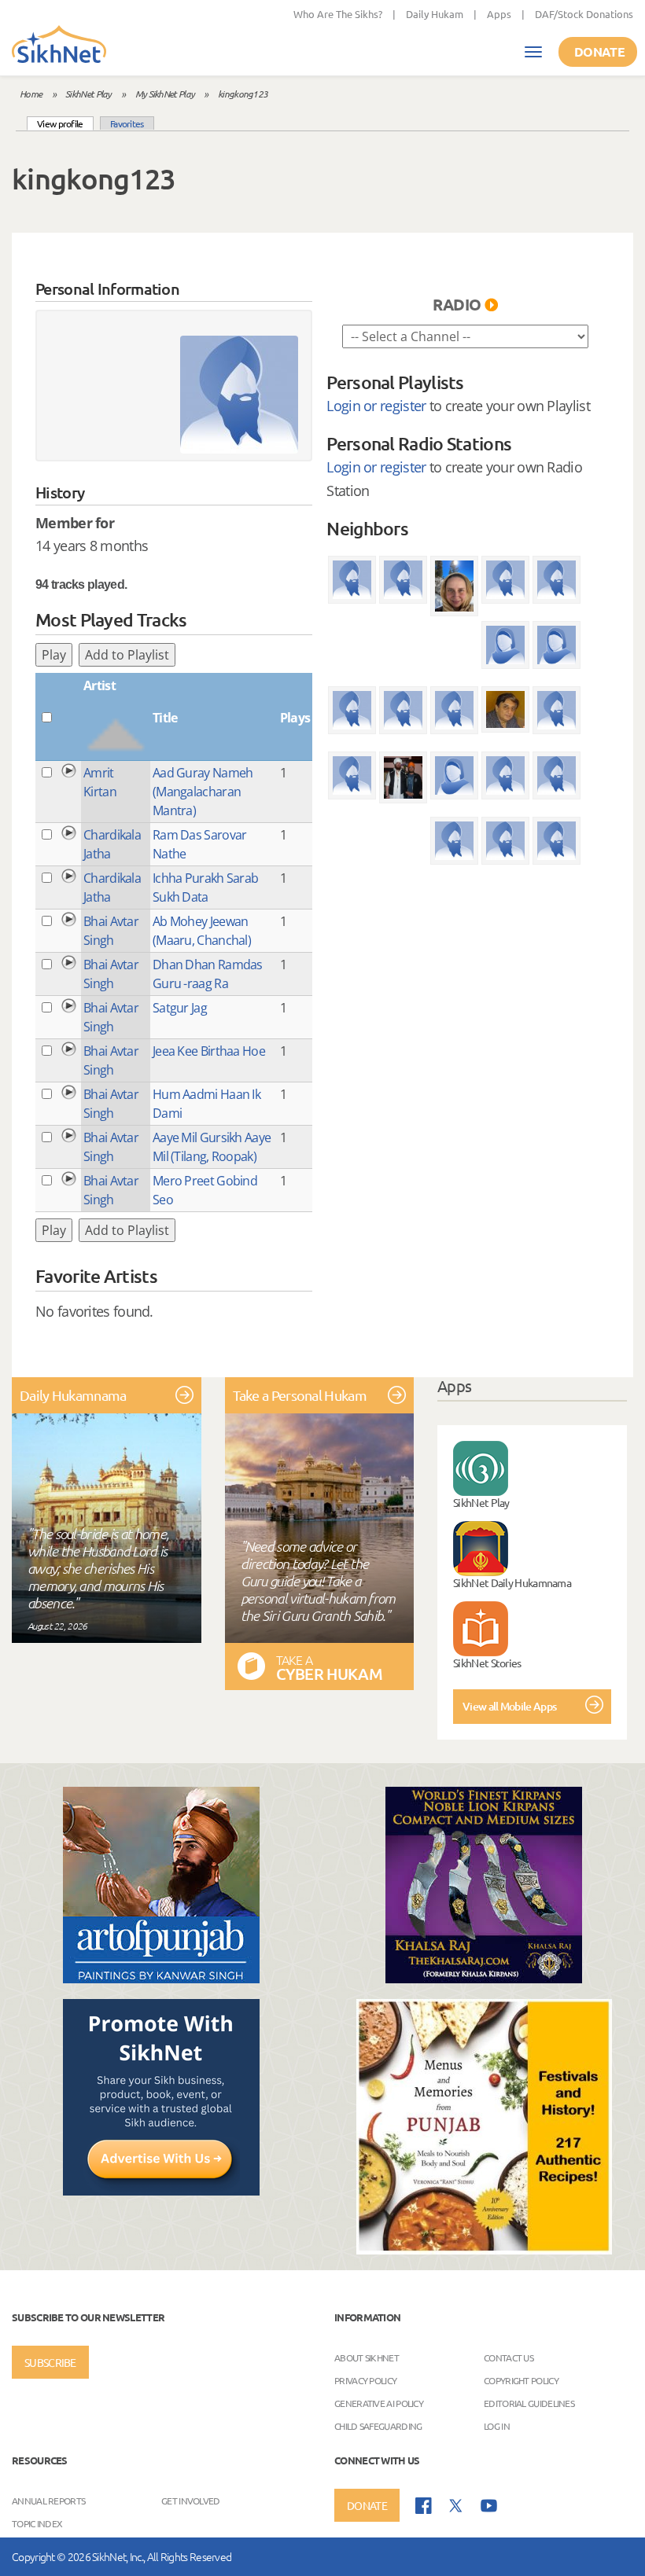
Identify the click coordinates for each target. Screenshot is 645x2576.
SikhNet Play (88, 94)
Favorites (127, 123)
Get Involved (191, 2501)
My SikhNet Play (165, 94)
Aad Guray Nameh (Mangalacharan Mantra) (203, 792)
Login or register (376, 406)
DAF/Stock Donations (584, 14)
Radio (457, 304)
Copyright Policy (521, 2380)
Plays (295, 718)
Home (31, 94)
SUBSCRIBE (50, 2362)
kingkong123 (243, 94)
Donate (599, 51)
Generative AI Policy (379, 2403)
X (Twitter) (456, 2506)
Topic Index (37, 2523)
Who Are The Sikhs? (338, 14)
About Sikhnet (367, 2357)
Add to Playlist (127, 655)
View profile (65, 123)
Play (54, 655)
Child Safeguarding (378, 2426)
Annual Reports (48, 2501)
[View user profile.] (239, 395)
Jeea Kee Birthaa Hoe (209, 1051)
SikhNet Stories (487, 1663)
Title (165, 718)
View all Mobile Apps (509, 1706)
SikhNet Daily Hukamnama (512, 1582)
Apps (499, 14)
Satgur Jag (180, 1008)
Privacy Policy (365, 2380)
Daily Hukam (435, 14)
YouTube (489, 2506)
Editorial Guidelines (529, 2403)
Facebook (424, 2506)
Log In (497, 2426)
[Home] (59, 46)
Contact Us (509, 2357)
